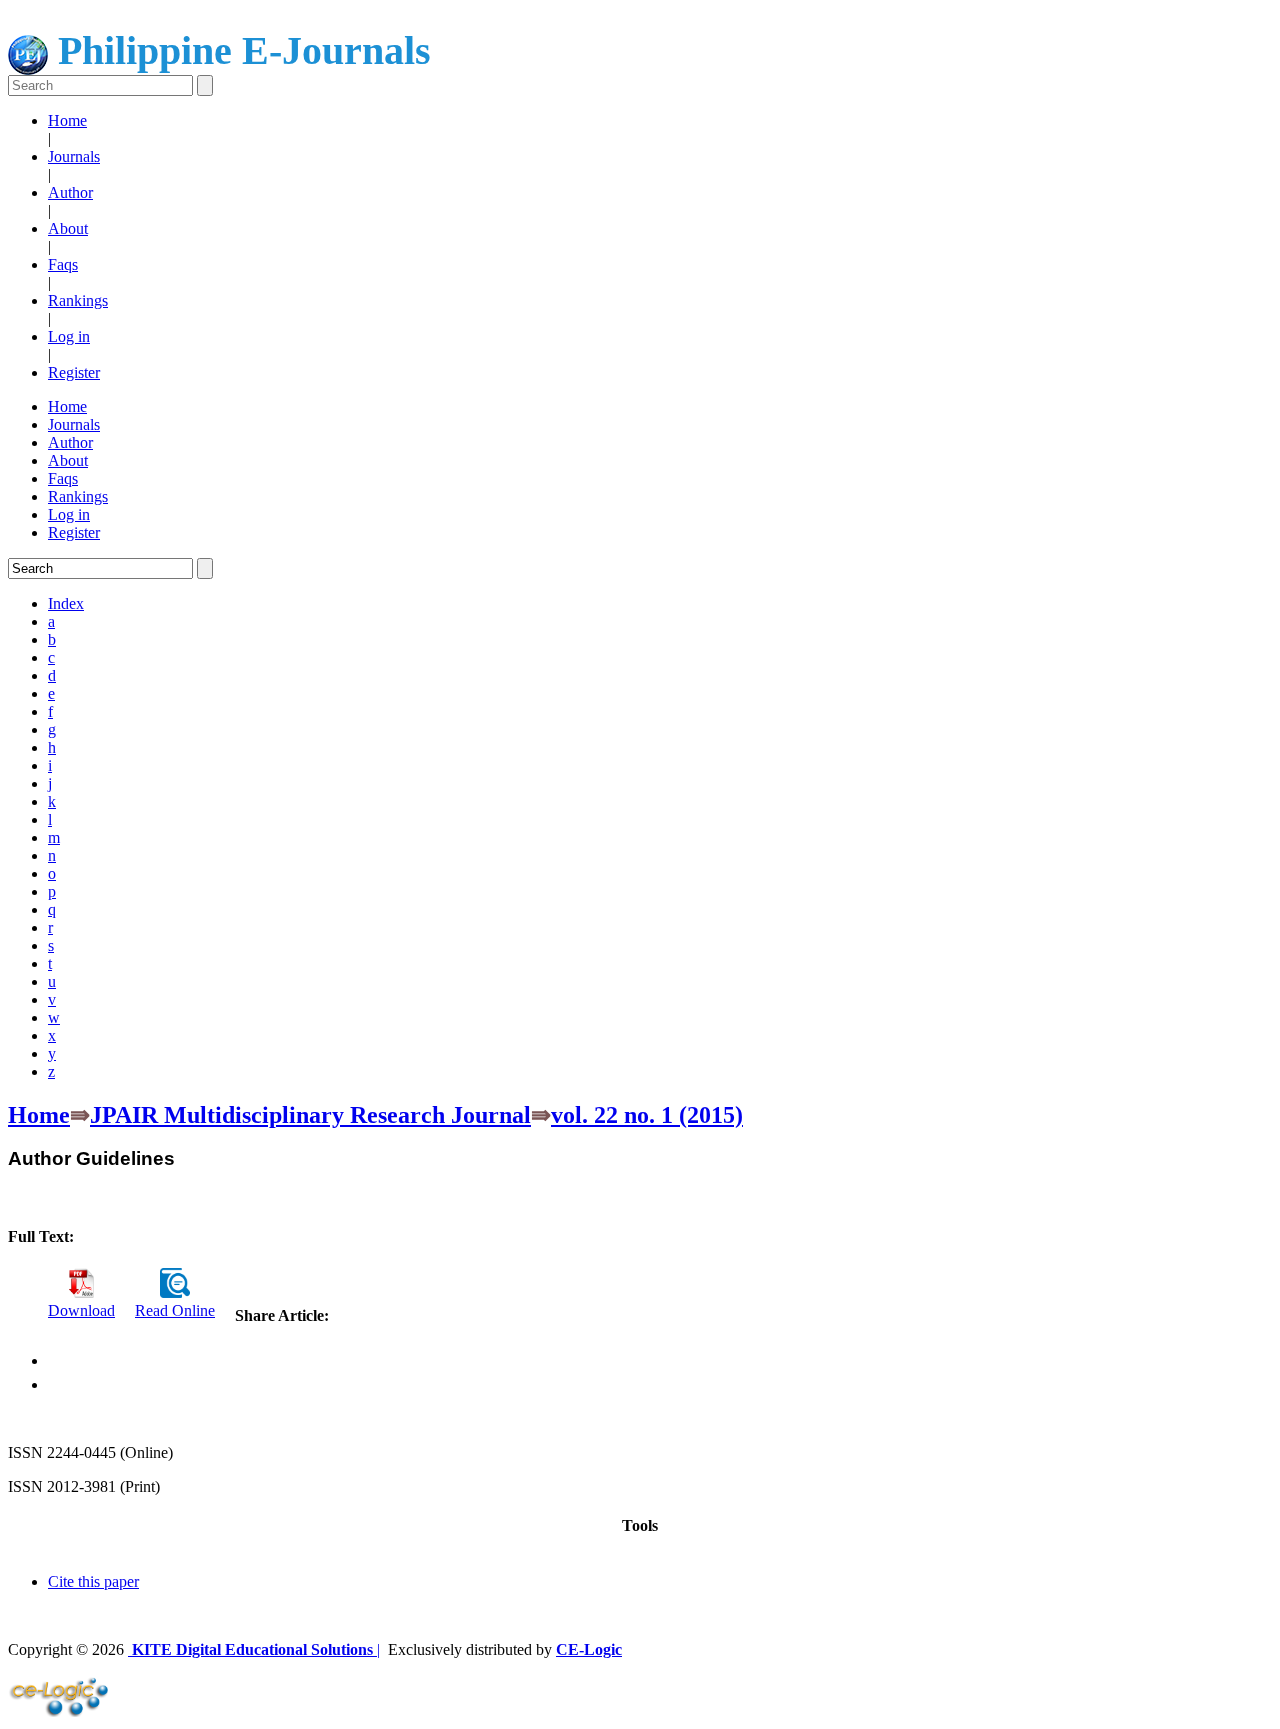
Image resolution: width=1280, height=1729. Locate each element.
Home (67, 120)
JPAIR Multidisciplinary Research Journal (310, 1115)
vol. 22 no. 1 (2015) (647, 1115)
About (68, 228)
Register (74, 372)
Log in (69, 336)
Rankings (78, 300)
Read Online (175, 1310)
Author (70, 192)
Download (81, 1310)
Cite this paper (93, 1581)
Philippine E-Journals (239, 50)
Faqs (63, 264)
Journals (74, 156)
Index (66, 603)
